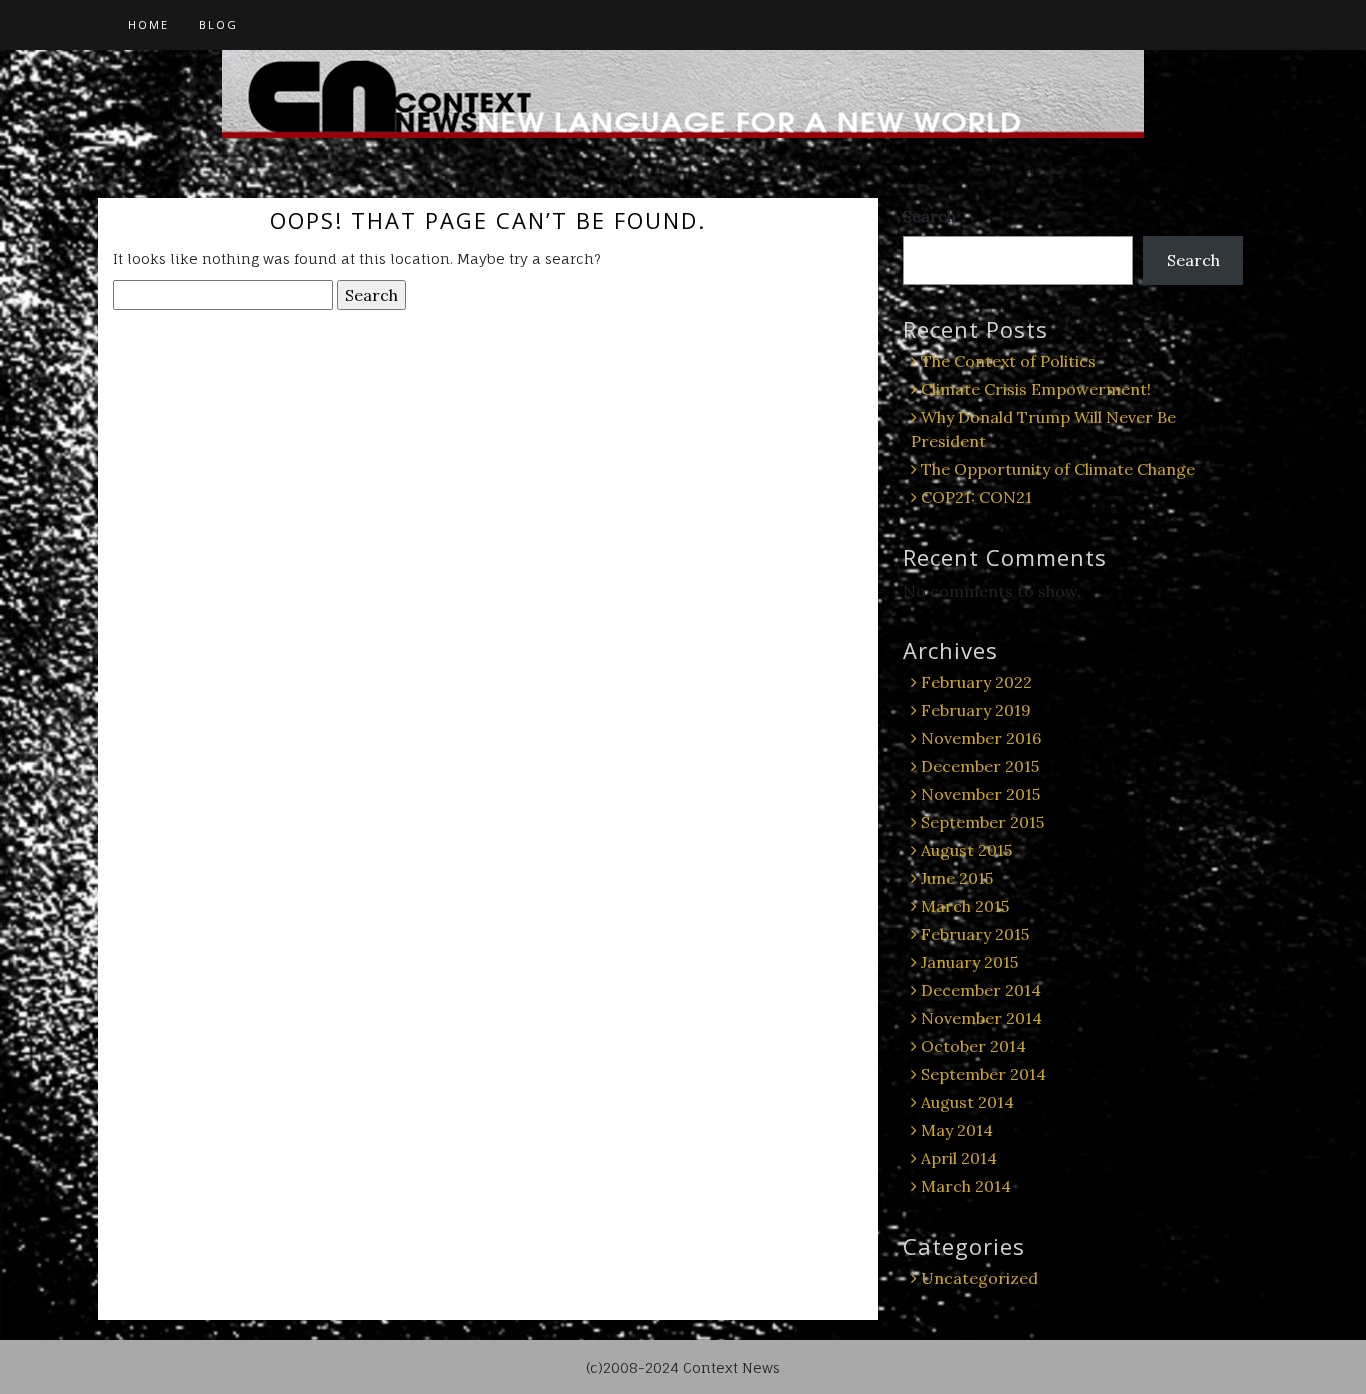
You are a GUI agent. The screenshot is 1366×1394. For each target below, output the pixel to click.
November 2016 (981, 738)
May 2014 (957, 1130)
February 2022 (976, 682)
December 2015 (980, 766)
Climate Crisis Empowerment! (1036, 389)
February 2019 (976, 710)
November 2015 (980, 794)
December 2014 (981, 990)
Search (929, 216)
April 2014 (959, 1158)
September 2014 (983, 1074)
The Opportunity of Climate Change (1058, 469)
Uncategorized (979, 1278)
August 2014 (967, 1102)
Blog (218, 24)
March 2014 (966, 1186)
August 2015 (966, 850)
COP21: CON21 (976, 497)
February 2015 (975, 934)
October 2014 (973, 1046)
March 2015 (965, 906)
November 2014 (981, 1018)
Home (148, 24)
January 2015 (969, 962)
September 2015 (982, 822)
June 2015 (957, 878)
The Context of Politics (1008, 361)
